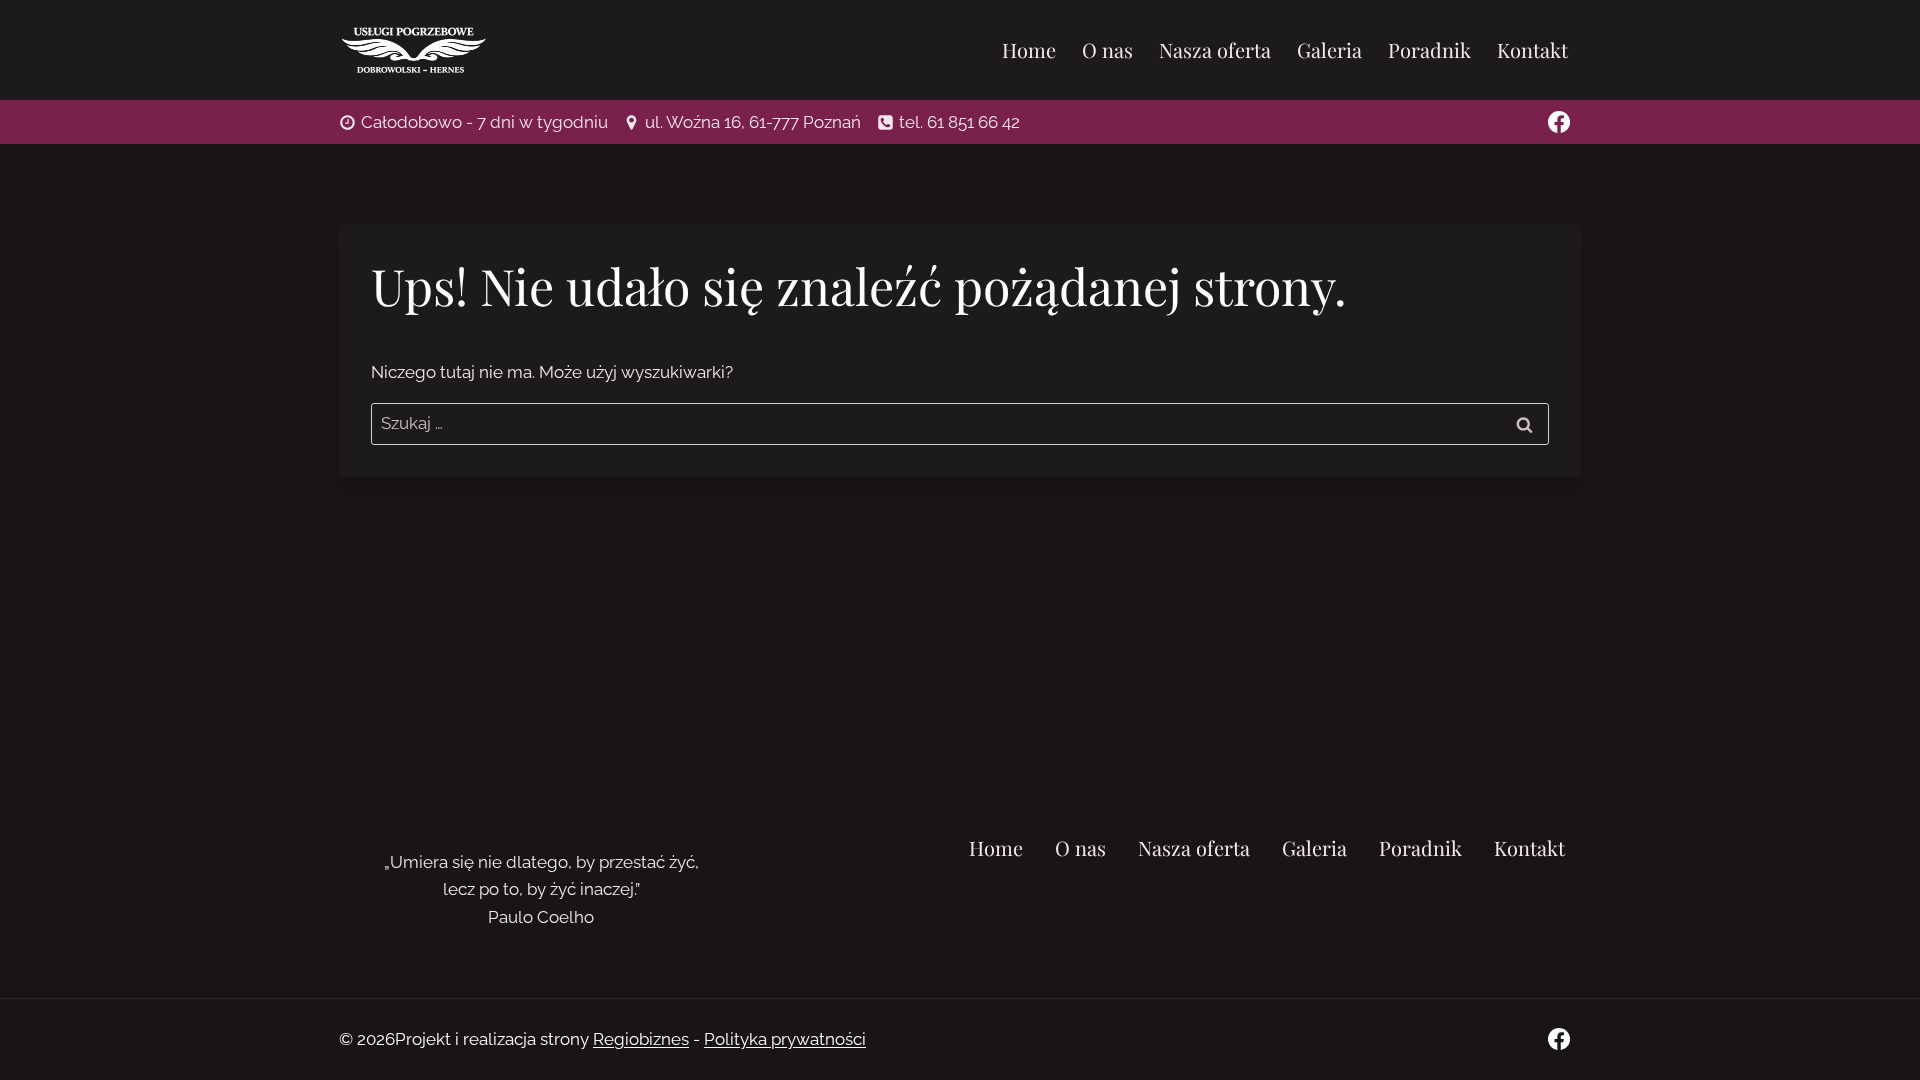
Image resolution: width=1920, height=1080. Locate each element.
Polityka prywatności (785, 1039)
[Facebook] (1559, 122)
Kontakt (1532, 49)
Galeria (1329, 49)
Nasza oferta (1215, 49)
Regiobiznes (641, 1039)
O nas (1107, 49)
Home (1029, 49)
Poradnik (1429, 49)
